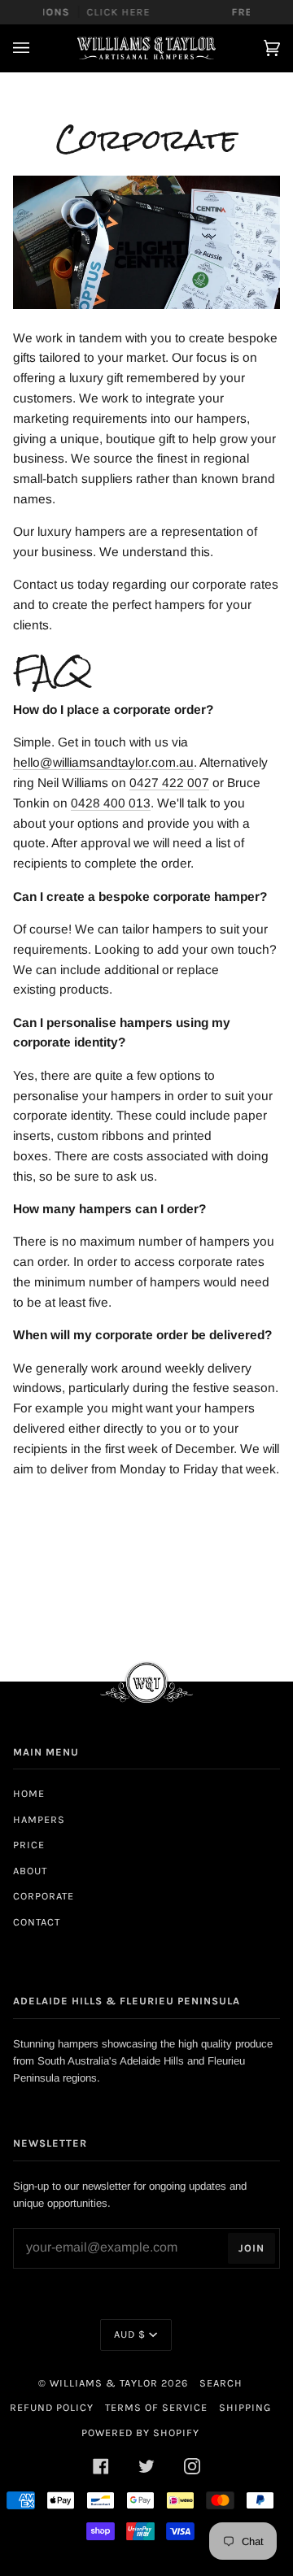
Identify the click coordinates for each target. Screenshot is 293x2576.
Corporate (44, 1896)
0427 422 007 (169, 783)
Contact (37, 1922)
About (30, 1871)
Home (29, 1793)
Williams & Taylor (104, 2383)
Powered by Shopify (140, 2432)
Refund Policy (52, 2407)
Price (29, 1845)
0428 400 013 (111, 803)
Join (251, 2248)
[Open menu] (37, 48)
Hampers (39, 1819)
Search (221, 2383)
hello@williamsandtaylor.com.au (103, 762)
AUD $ (130, 2334)
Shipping (245, 2407)
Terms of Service (156, 2407)
